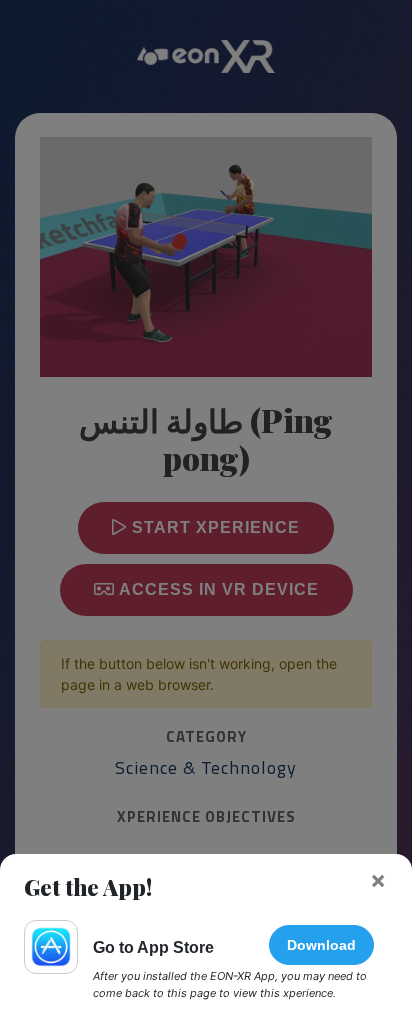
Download (321, 945)
